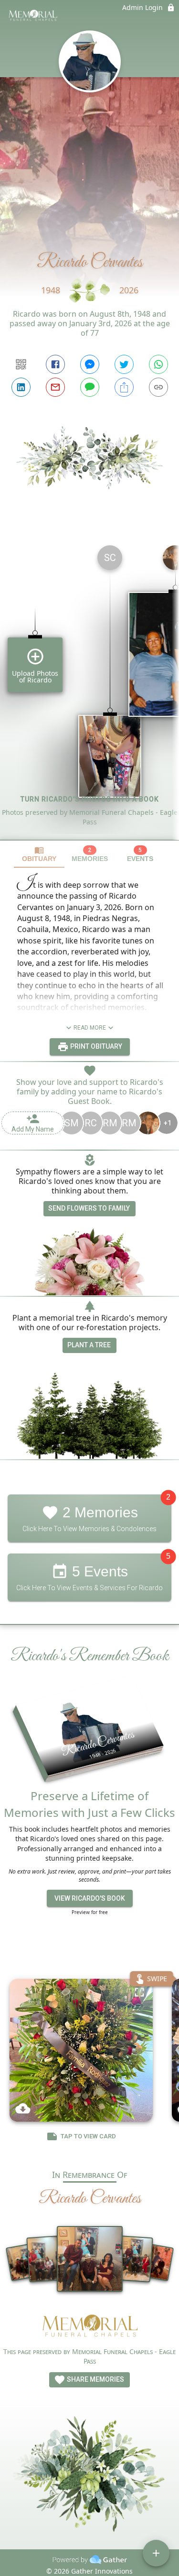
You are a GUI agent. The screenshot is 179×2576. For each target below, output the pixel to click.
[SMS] (90, 387)
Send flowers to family (89, 1208)
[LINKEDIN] (21, 387)
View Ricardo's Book (90, 1898)
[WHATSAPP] (158, 364)
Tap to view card (88, 2136)
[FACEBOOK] (55, 364)
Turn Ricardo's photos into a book (90, 799)
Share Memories (95, 2379)
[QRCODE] (21, 364)
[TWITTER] (124, 364)
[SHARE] (124, 387)
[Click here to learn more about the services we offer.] (90, 2326)
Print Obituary (95, 1046)
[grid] (89, 689)
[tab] (39, 854)
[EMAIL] (55, 387)
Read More (90, 1028)
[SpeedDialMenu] (156, 2553)
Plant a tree (89, 1345)
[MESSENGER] (90, 364)
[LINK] (158, 387)
